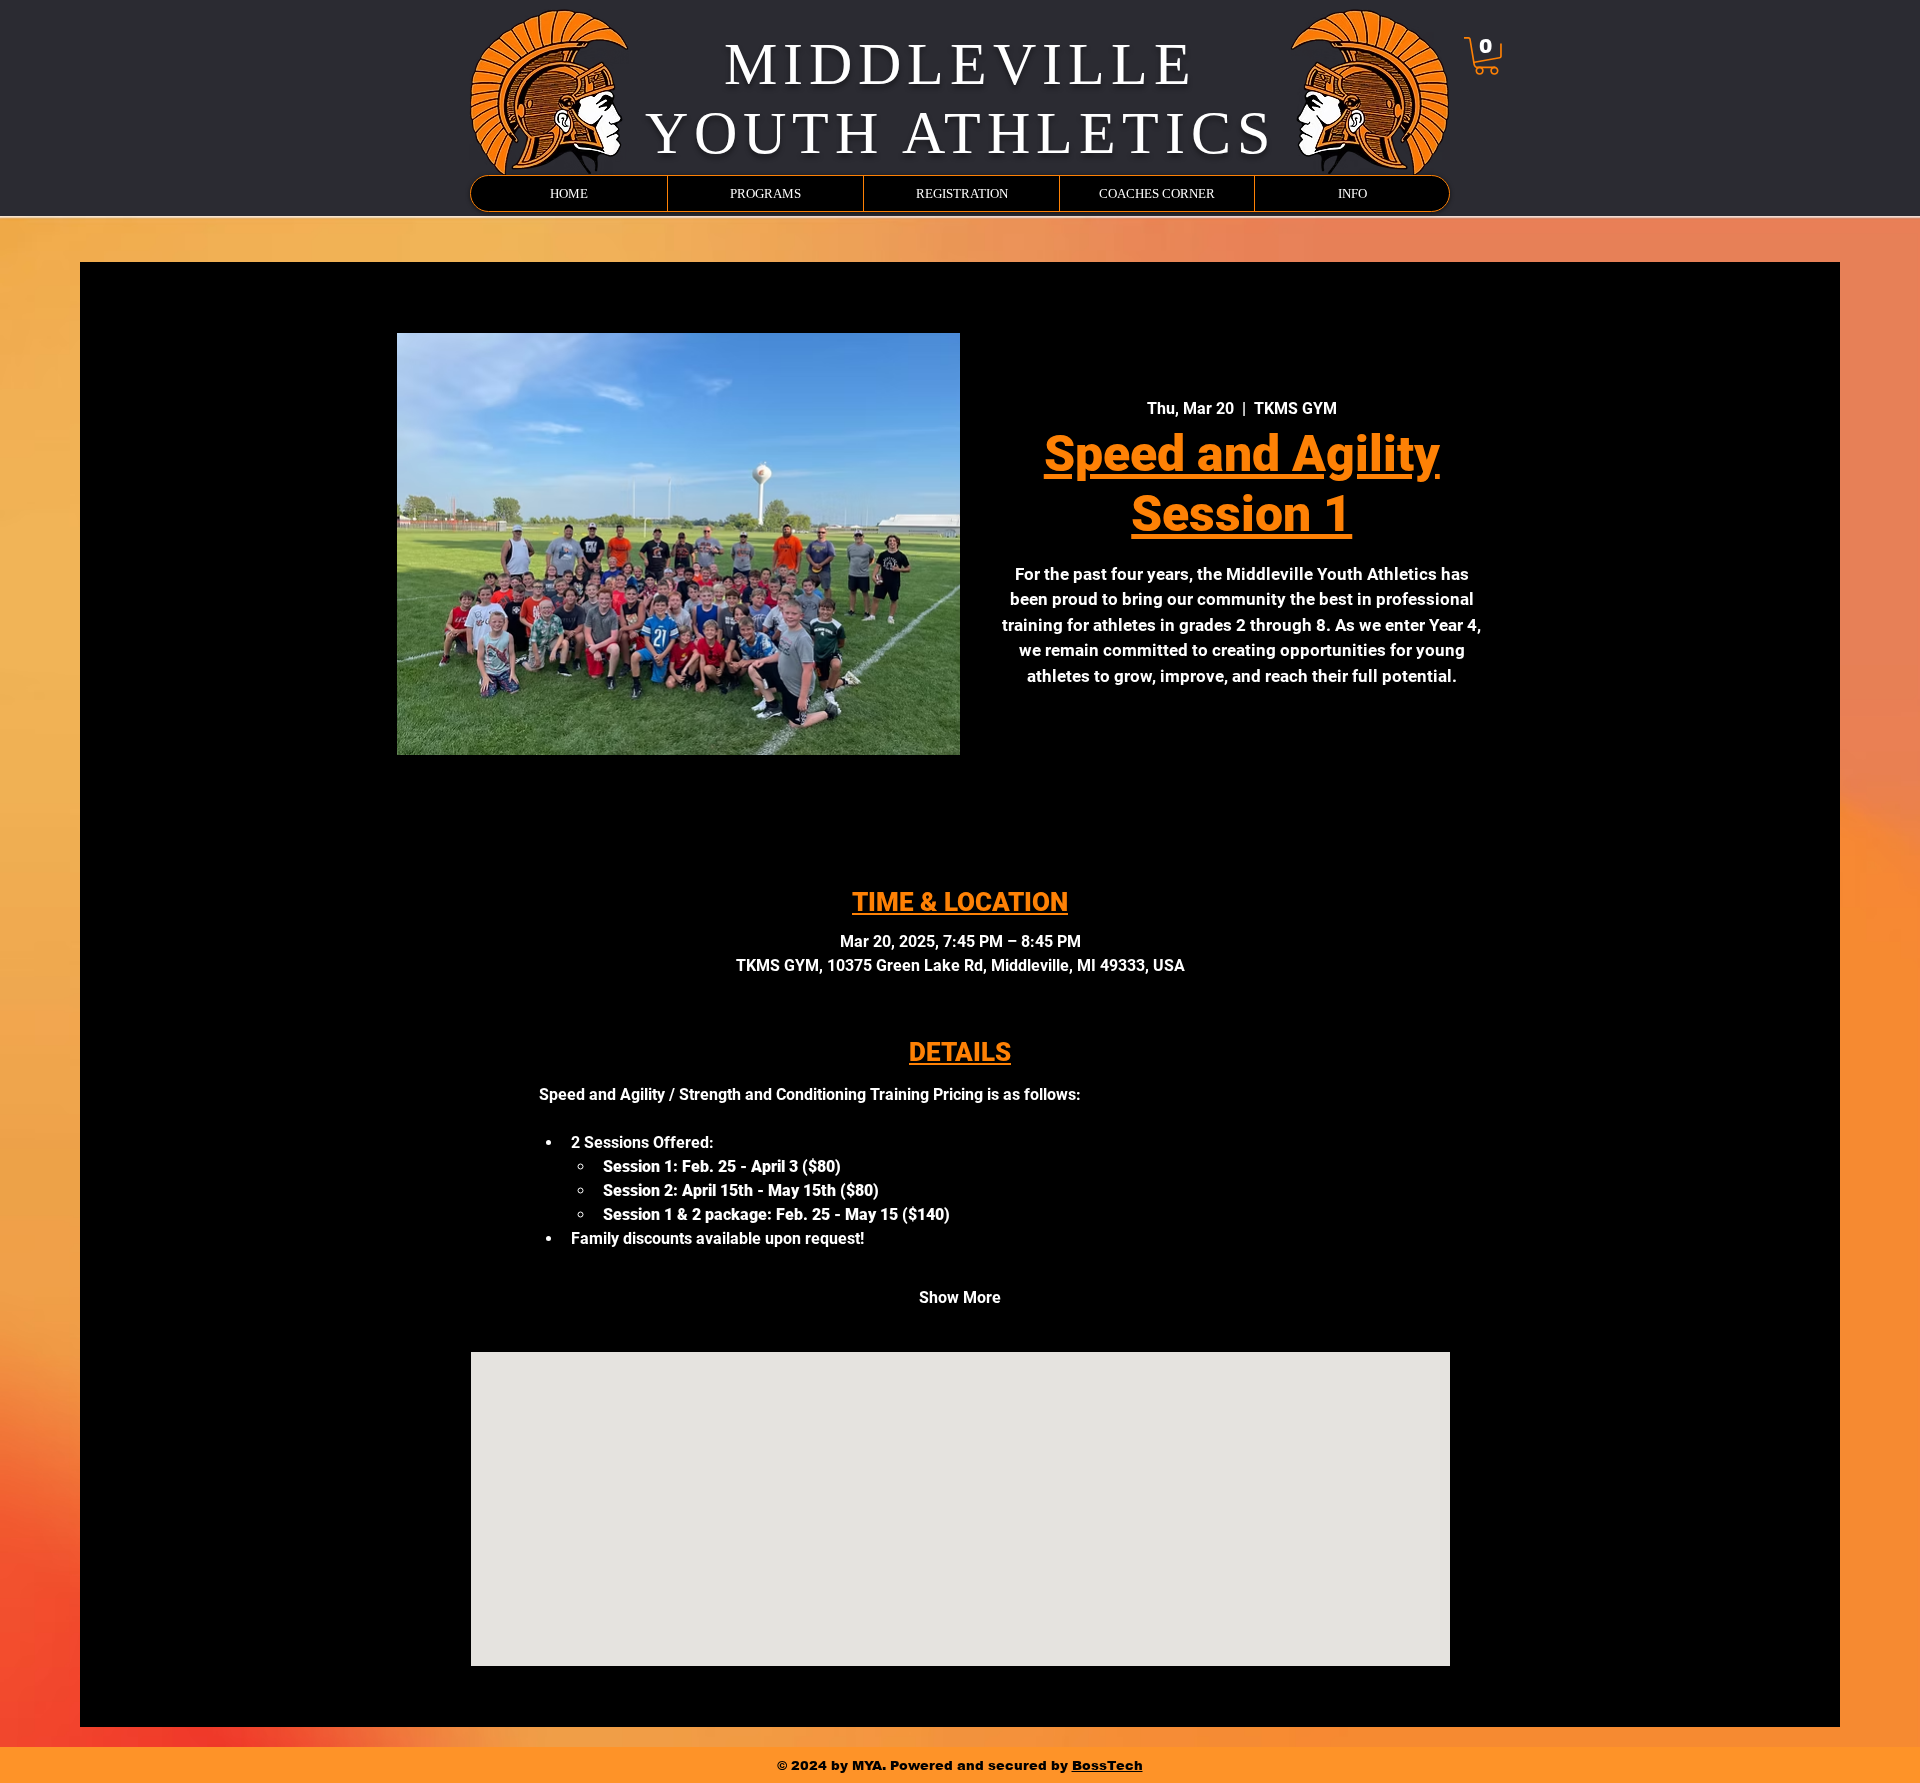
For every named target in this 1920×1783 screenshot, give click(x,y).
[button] (1486, 56)
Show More (960, 1297)
